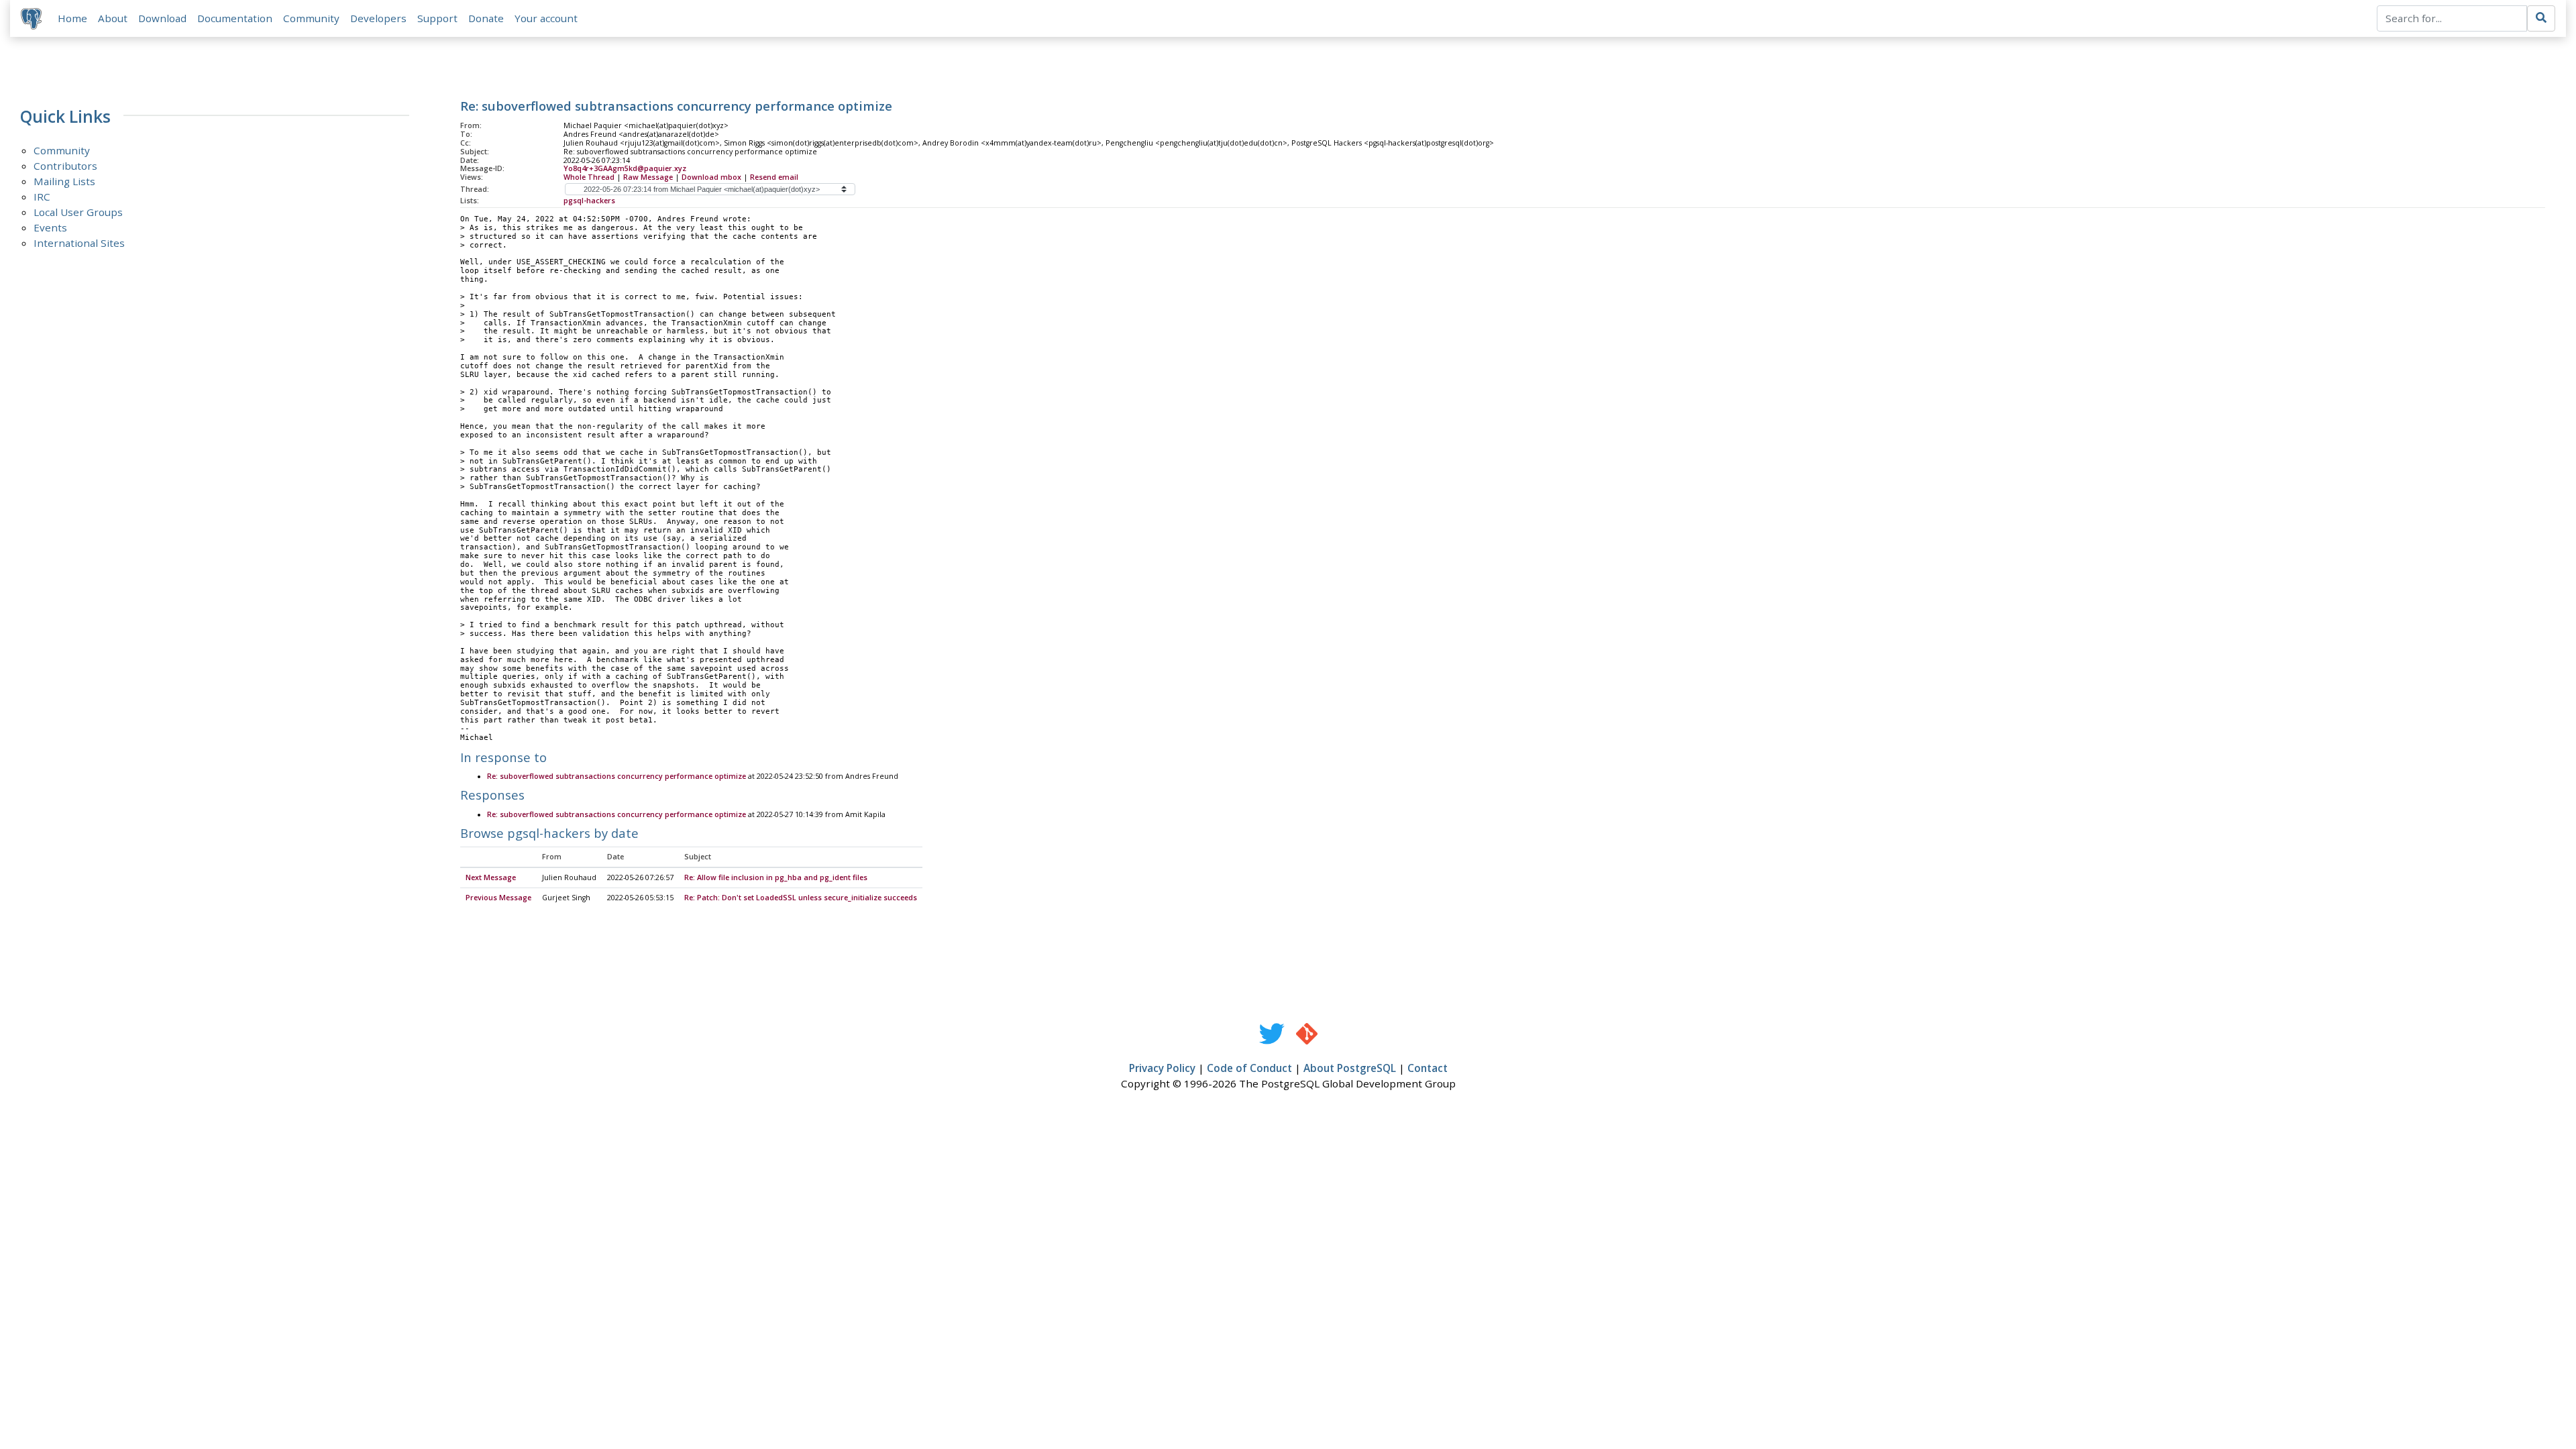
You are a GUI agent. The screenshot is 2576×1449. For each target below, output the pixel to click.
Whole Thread (589, 177)
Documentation (235, 18)
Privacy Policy (1162, 1068)
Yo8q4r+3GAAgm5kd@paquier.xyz (625, 168)
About (113, 18)
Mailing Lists (64, 181)
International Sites (79, 243)
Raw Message (648, 177)
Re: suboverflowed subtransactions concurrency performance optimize (616, 776)
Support (437, 18)
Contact (1428, 1068)
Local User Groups (78, 212)
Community (311, 18)
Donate (486, 18)
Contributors (65, 166)
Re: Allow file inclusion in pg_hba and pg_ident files (776, 877)
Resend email (774, 177)
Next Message (491, 877)
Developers (378, 18)
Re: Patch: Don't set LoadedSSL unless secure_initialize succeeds (801, 898)
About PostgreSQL (1350, 1068)
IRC (42, 197)
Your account (546, 18)
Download (162, 18)
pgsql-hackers (589, 201)
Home (72, 18)
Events (50, 227)
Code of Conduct (1249, 1068)
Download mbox (711, 177)
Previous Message (498, 898)
